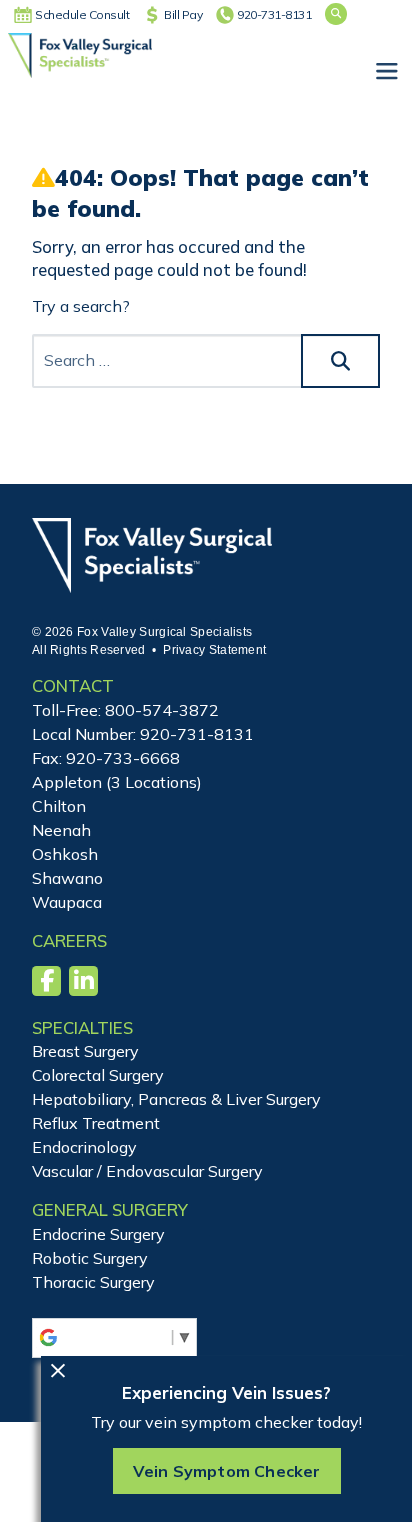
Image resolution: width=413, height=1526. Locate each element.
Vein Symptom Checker (227, 1471)
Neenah (61, 830)
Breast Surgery (85, 1051)
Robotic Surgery (90, 1258)
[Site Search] (336, 14)
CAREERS (69, 940)
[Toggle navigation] (386, 72)
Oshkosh (65, 854)
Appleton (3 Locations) (117, 782)
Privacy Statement (214, 650)
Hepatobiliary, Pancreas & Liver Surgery (176, 1099)
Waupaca (67, 902)
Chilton (59, 806)
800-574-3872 (162, 710)
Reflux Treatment (96, 1123)
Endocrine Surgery (98, 1234)
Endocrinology (84, 1147)
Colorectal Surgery (98, 1075)
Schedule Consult (82, 14)
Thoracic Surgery (93, 1282)
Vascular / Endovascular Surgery (147, 1171)
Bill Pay (183, 14)
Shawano (67, 878)
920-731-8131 (274, 14)
